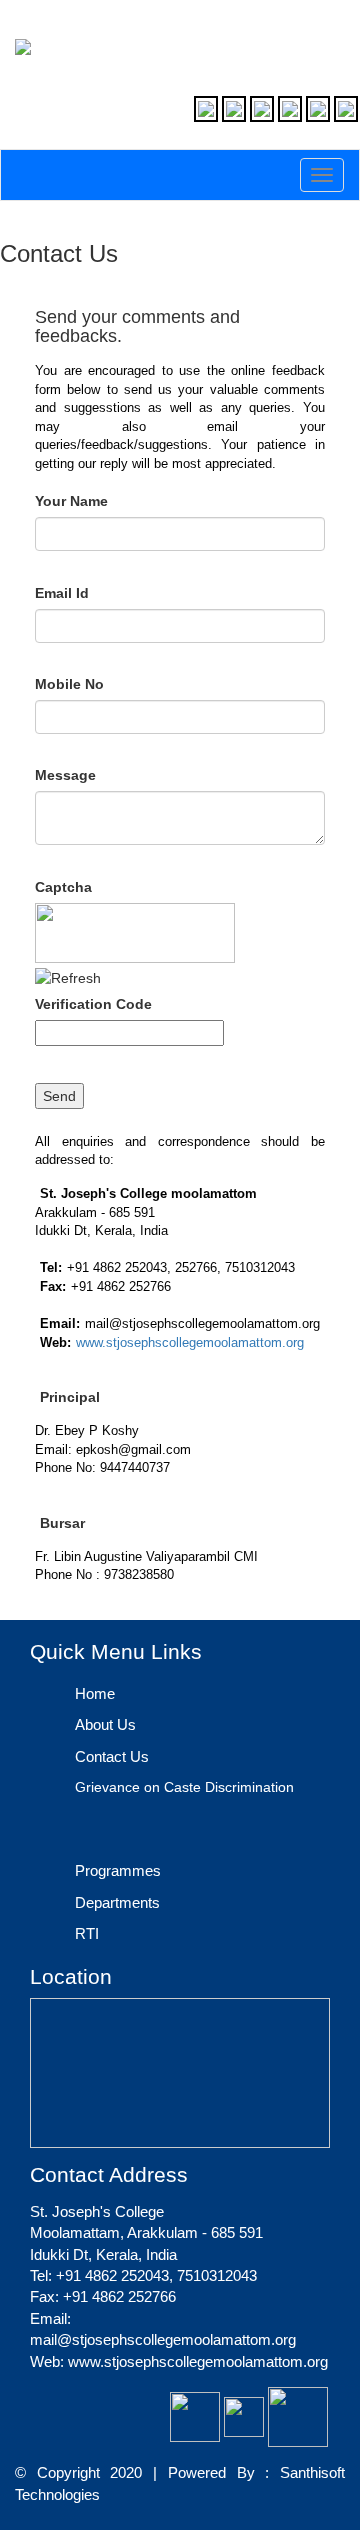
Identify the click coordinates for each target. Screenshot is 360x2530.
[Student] (262, 108)
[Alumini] (290, 108)
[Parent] (234, 108)
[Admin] (346, 108)
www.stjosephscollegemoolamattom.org (190, 1342)
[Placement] (318, 108)
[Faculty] (206, 108)
